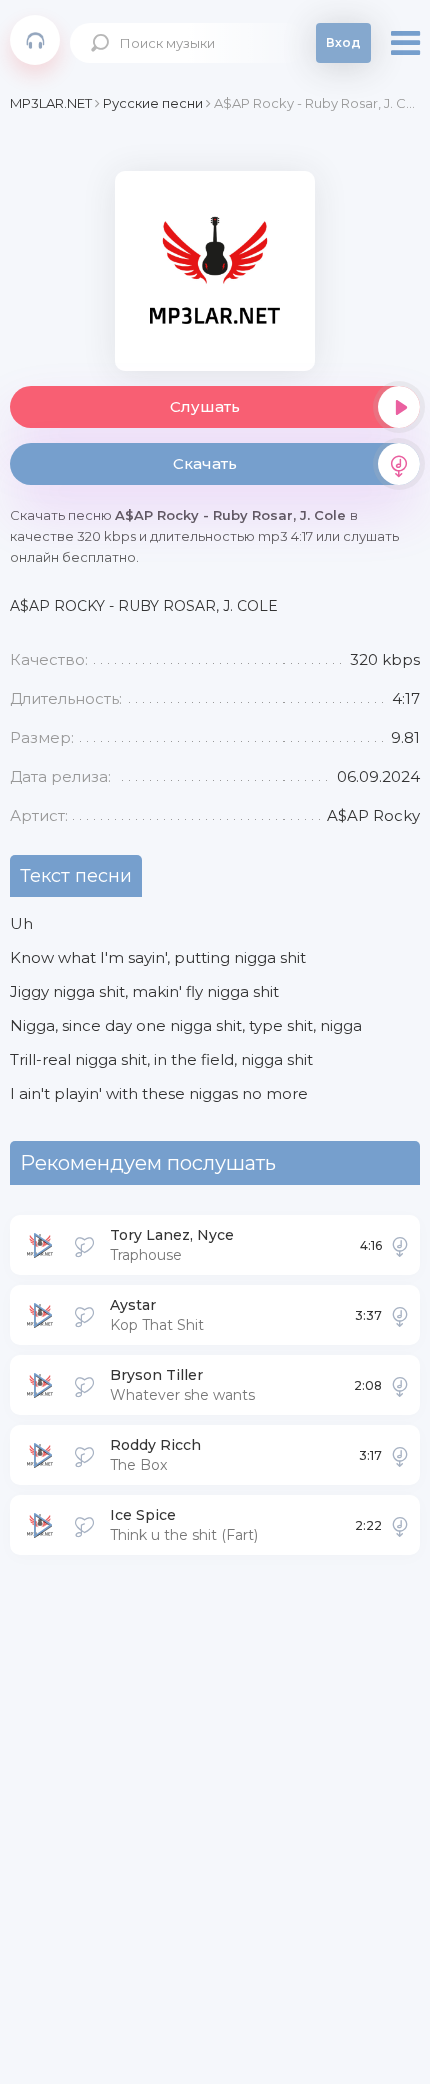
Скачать (205, 463)
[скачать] (400, 1245)
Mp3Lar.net (35, 40)
